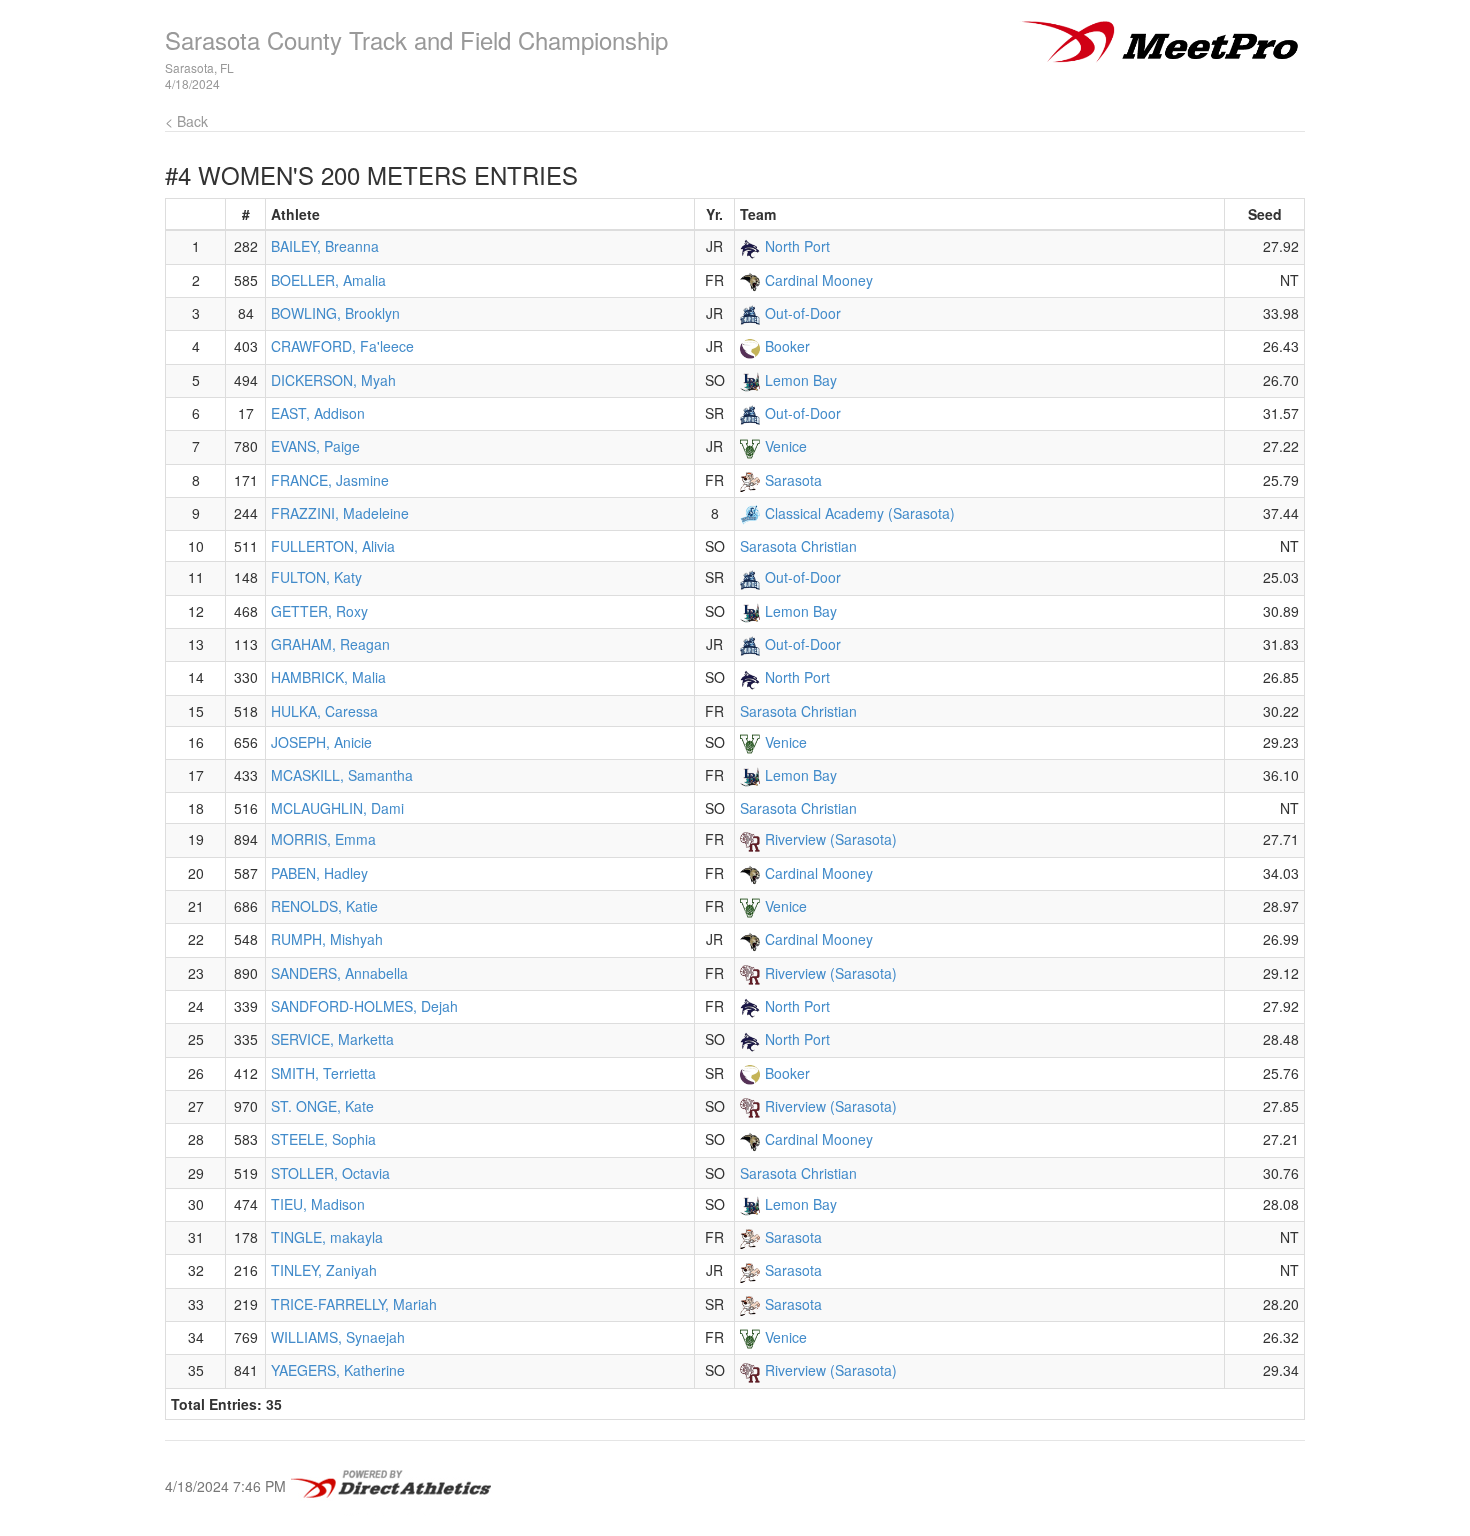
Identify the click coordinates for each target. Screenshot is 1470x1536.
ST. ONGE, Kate (322, 1106)
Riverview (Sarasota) (831, 839)
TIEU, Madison (318, 1204)
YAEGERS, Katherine (338, 1370)
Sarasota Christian (798, 546)
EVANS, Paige (315, 446)
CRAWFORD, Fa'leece (342, 346)
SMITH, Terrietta (323, 1073)
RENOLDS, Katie (324, 906)
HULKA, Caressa (324, 711)
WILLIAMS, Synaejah (338, 1337)
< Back (186, 121)
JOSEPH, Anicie (321, 742)
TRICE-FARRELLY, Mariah (354, 1304)
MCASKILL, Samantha (342, 775)
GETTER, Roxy (319, 611)
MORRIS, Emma (323, 839)
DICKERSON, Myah (333, 380)
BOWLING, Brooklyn (335, 313)
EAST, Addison (318, 413)
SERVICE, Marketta (332, 1039)
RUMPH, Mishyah (327, 939)
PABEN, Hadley (319, 873)
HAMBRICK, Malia (328, 677)
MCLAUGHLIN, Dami (337, 808)
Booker (787, 346)
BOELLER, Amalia (328, 280)
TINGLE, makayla (327, 1237)
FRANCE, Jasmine (330, 480)
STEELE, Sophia (323, 1139)
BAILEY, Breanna (325, 246)
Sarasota (793, 480)
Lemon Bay (801, 380)
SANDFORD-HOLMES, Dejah (364, 1006)
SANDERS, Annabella (339, 973)
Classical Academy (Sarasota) (860, 513)
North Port (797, 246)
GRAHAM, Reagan (330, 644)
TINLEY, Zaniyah (324, 1270)
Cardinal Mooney (819, 280)
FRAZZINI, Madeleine (340, 513)
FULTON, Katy (316, 577)
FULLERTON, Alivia (333, 546)
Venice (786, 446)
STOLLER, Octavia (330, 1173)
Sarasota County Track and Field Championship (416, 39)
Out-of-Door (803, 313)
